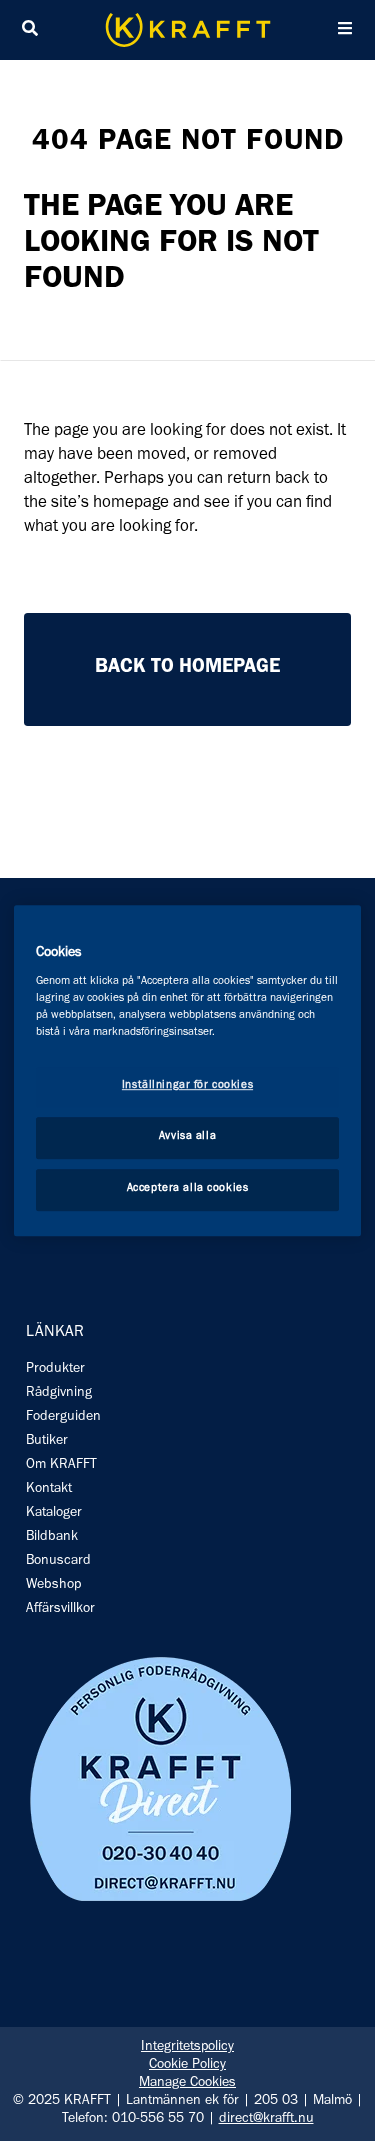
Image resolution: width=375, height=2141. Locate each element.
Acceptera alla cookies (188, 1189)
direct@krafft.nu (266, 2120)
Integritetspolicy (187, 2048)
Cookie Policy (187, 2066)
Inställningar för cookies (187, 1087)
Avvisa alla (187, 1137)
